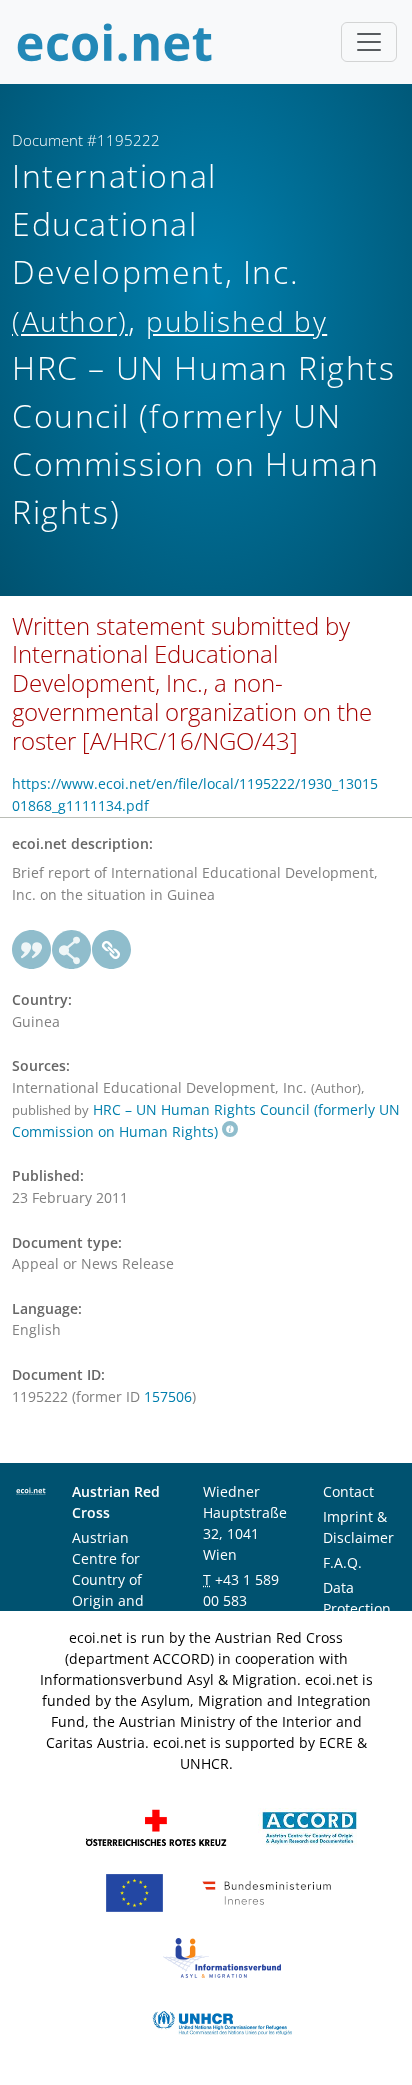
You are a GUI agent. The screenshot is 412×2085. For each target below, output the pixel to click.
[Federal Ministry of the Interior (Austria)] (267, 1890)
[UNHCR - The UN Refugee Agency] (222, 2020)
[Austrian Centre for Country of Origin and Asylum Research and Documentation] (309, 1825)
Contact (348, 1491)
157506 (168, 1396)
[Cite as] (32, 950)
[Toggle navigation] (369, 42)
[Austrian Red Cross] (156, 1825)
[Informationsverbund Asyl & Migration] (222, 1955)
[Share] (72, 950)
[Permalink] (112, 950)
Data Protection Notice (357, 1608)
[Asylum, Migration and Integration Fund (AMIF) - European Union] (134, 1890)
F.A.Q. (342, 1562)
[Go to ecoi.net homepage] (115, 42)
